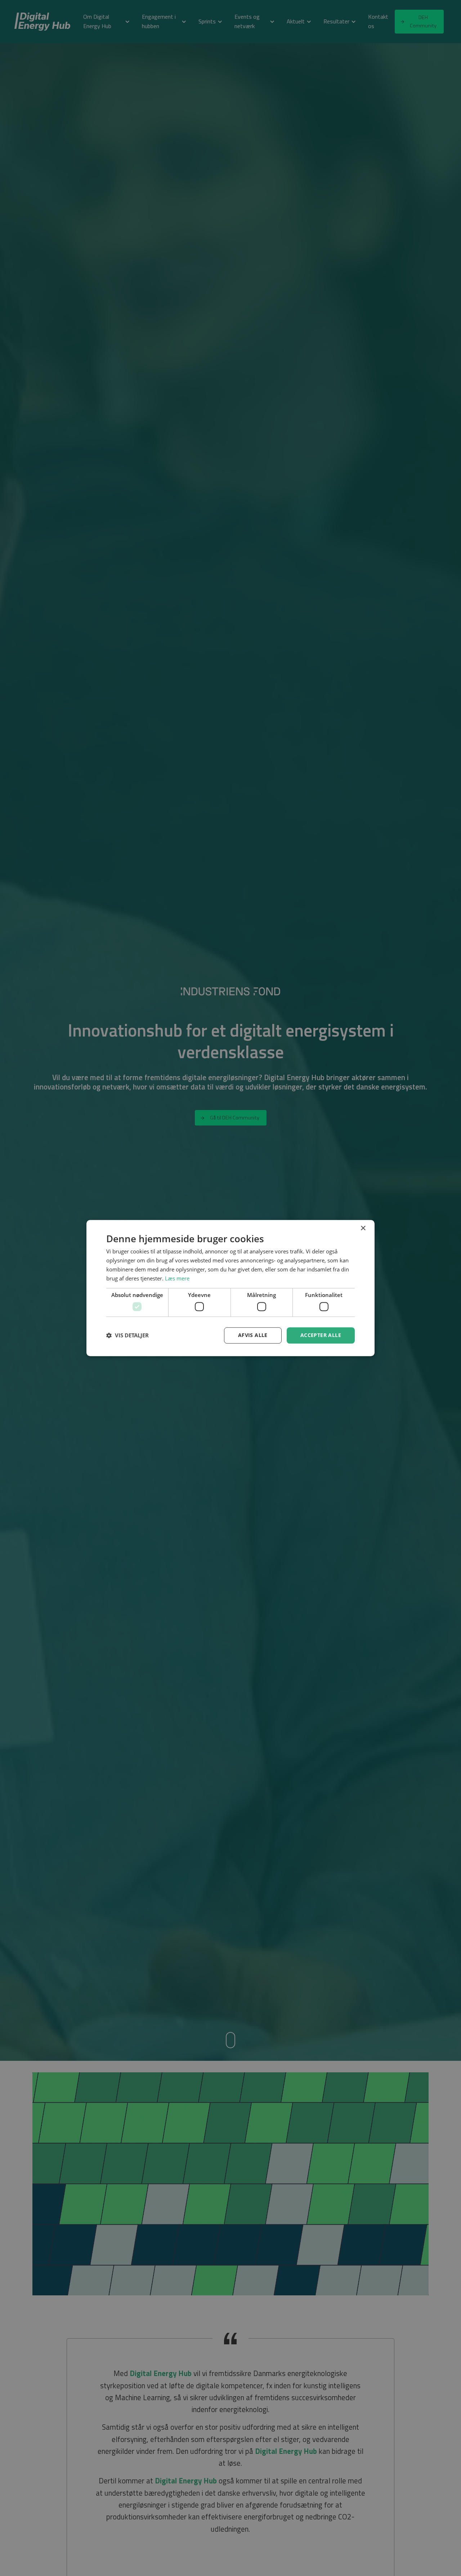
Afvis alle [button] (253, 1335)
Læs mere (177, 1278)
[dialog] (230, 1288)
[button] (127, 1335)
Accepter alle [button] (321, 1335)
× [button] (363, 1228)
